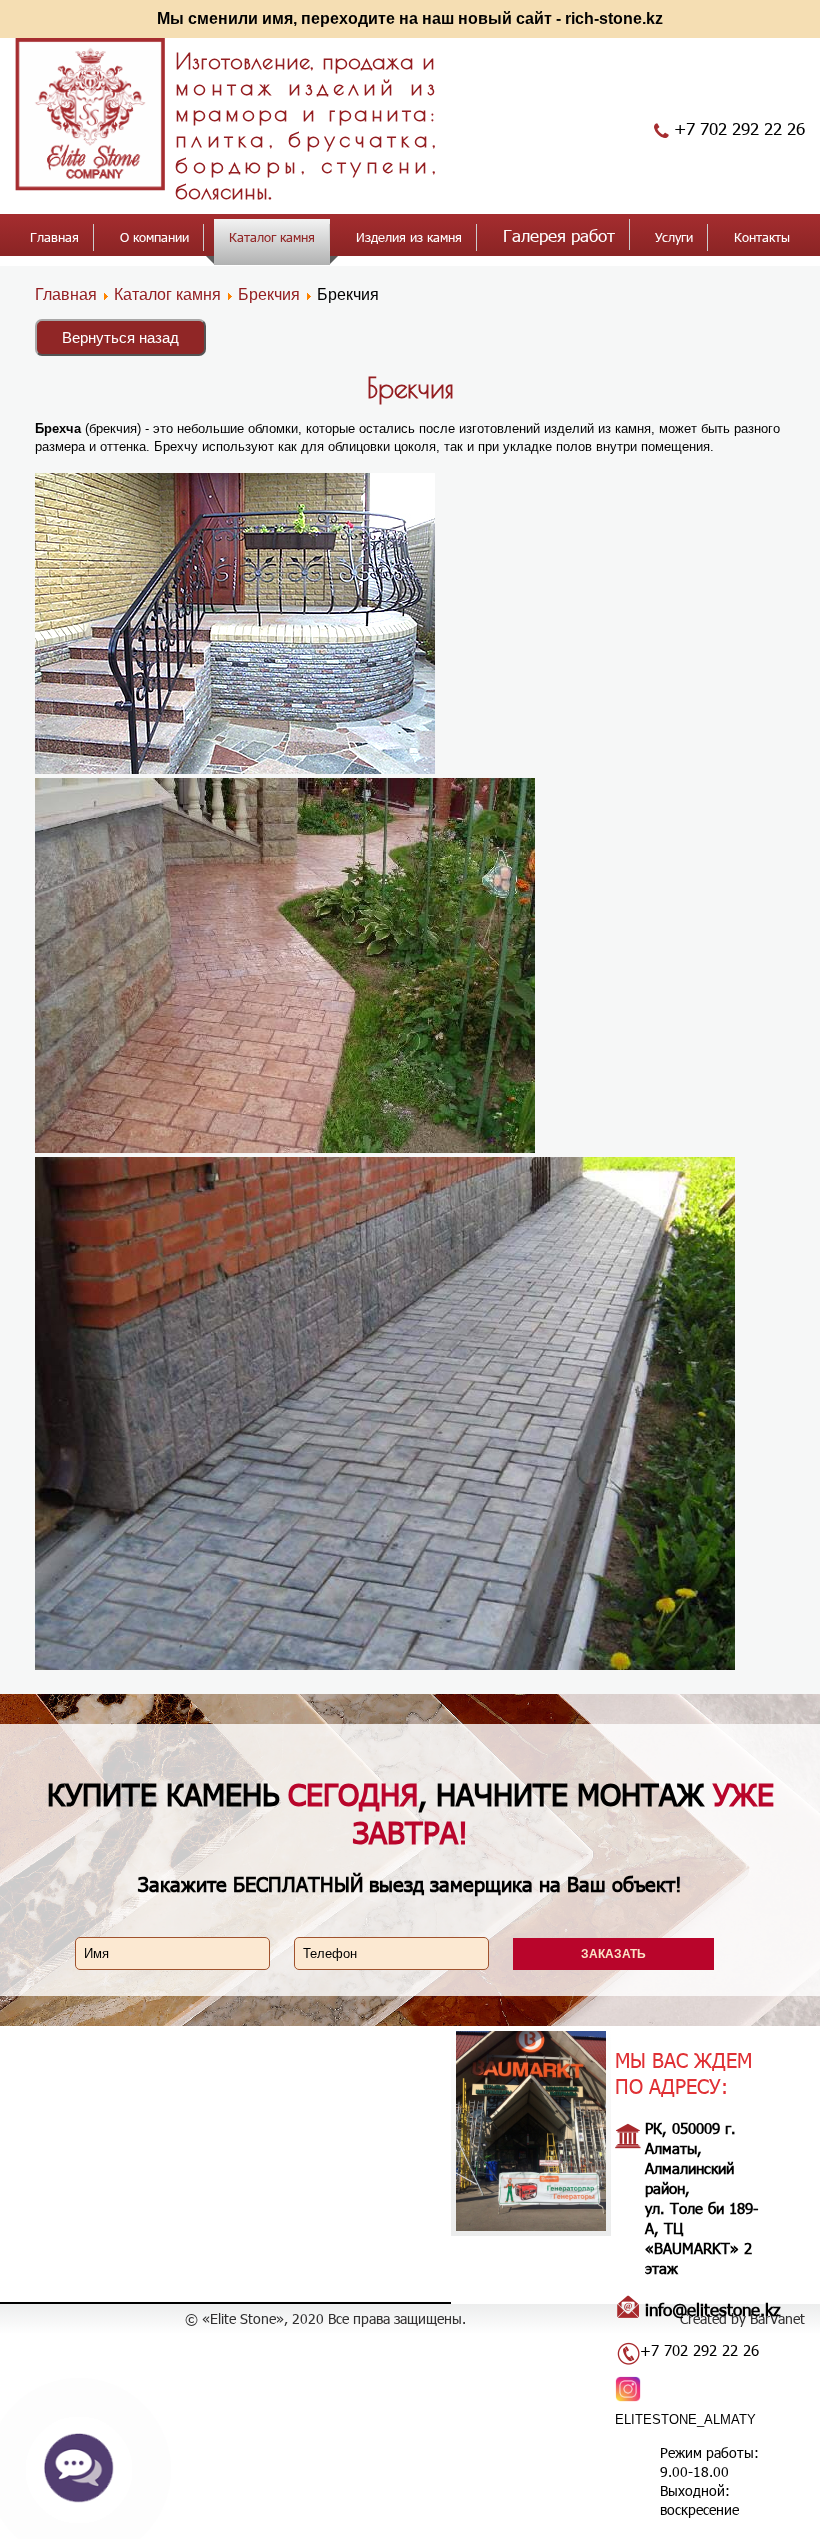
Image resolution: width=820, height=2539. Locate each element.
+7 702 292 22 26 (739, 128)
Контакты (762, 237)
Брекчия (269, 294)
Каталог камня (272, 237)
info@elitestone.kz (713, 2309)
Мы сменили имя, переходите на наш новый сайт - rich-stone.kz (410, 18)
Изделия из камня (409, 237)
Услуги (674, 237)
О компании (154, 237)
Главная (54, 237)
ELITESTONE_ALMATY (685, 2419)
